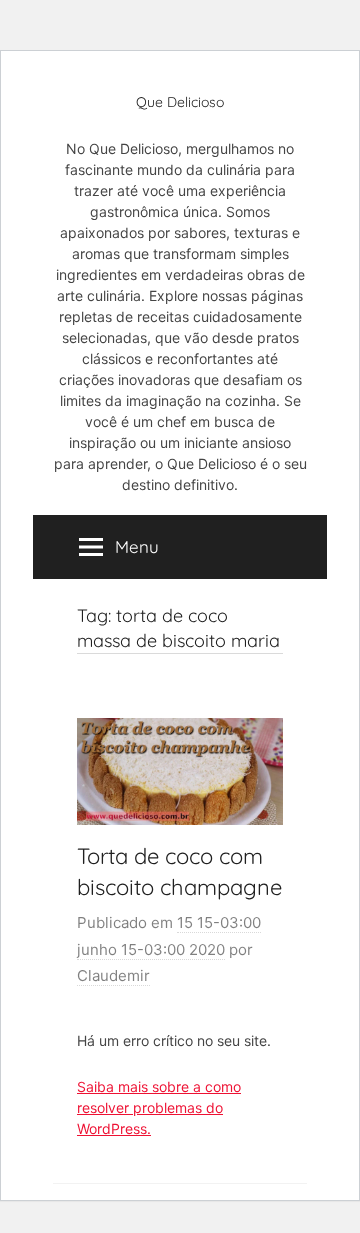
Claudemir (113, 975)
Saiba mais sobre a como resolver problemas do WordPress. (159, 1107)
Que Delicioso (180, 102)
